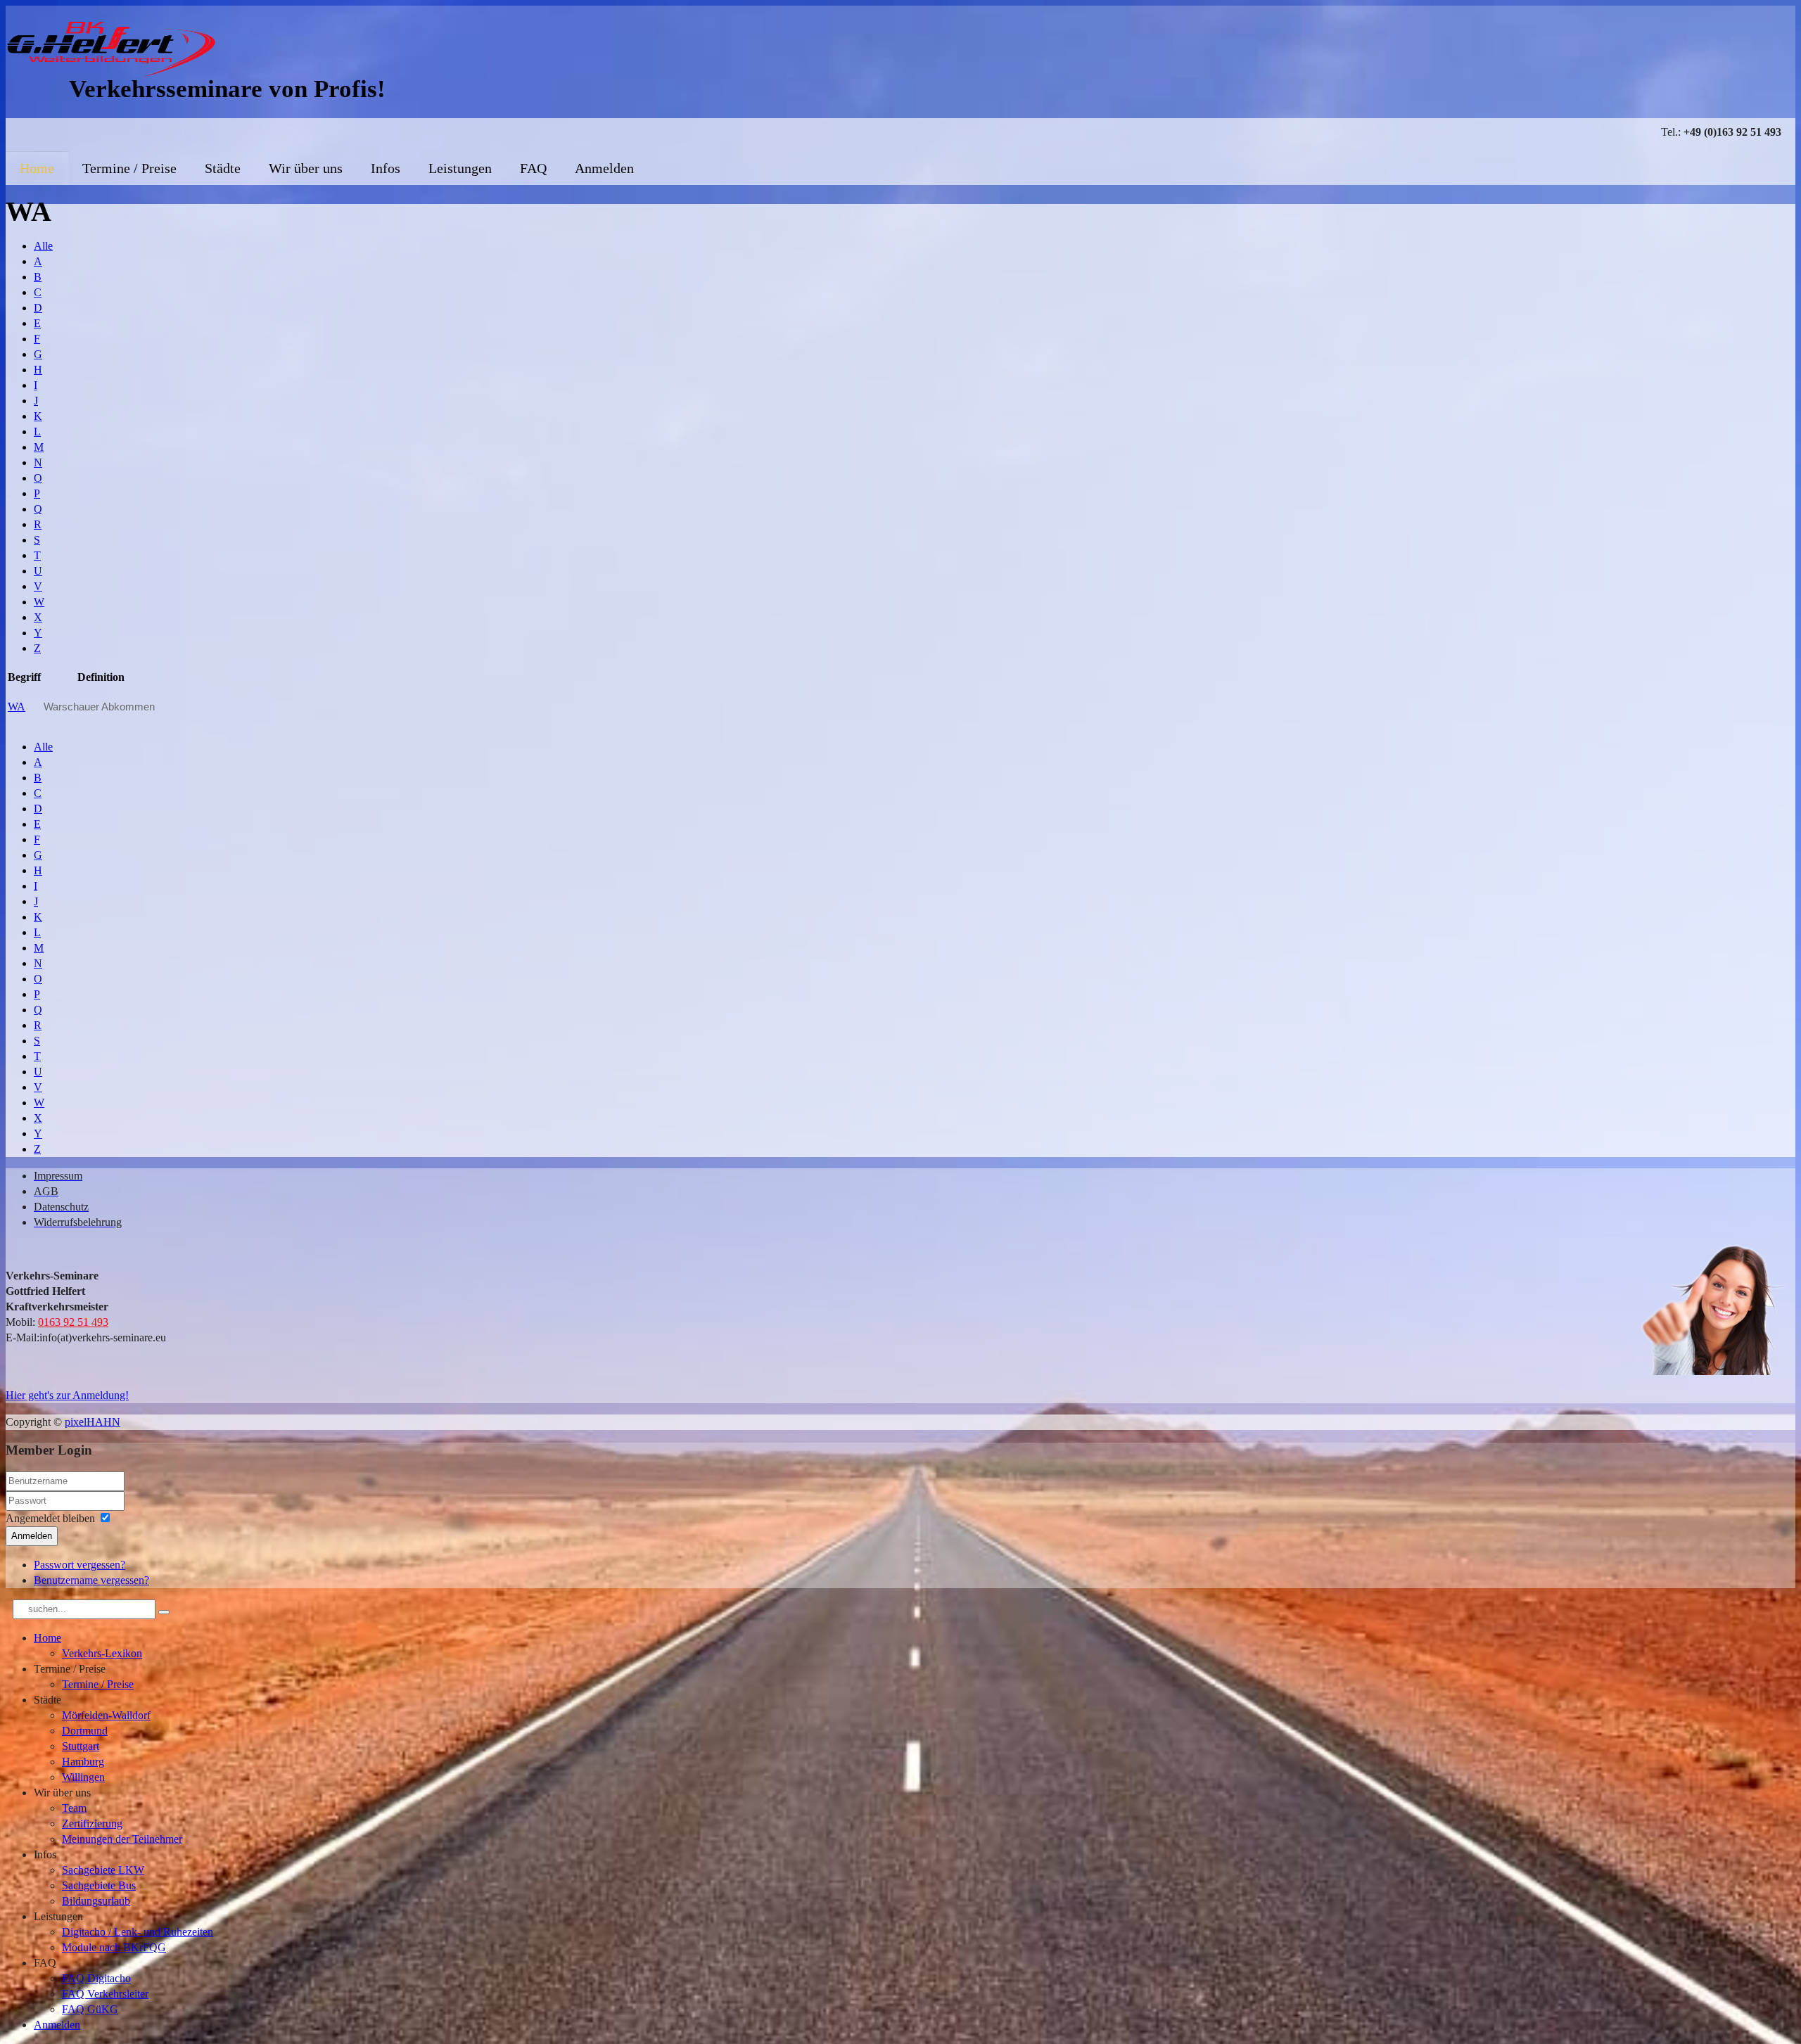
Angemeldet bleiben (50, 1518)
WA (17, 707)
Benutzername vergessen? (91, 1580)
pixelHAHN (93, 1422)
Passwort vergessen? (79, 1565)
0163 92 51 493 (73, 1322)
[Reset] (164, 1612)
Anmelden (32, 1536)
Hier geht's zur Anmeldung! (67, 1395)
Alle (43, 246)
